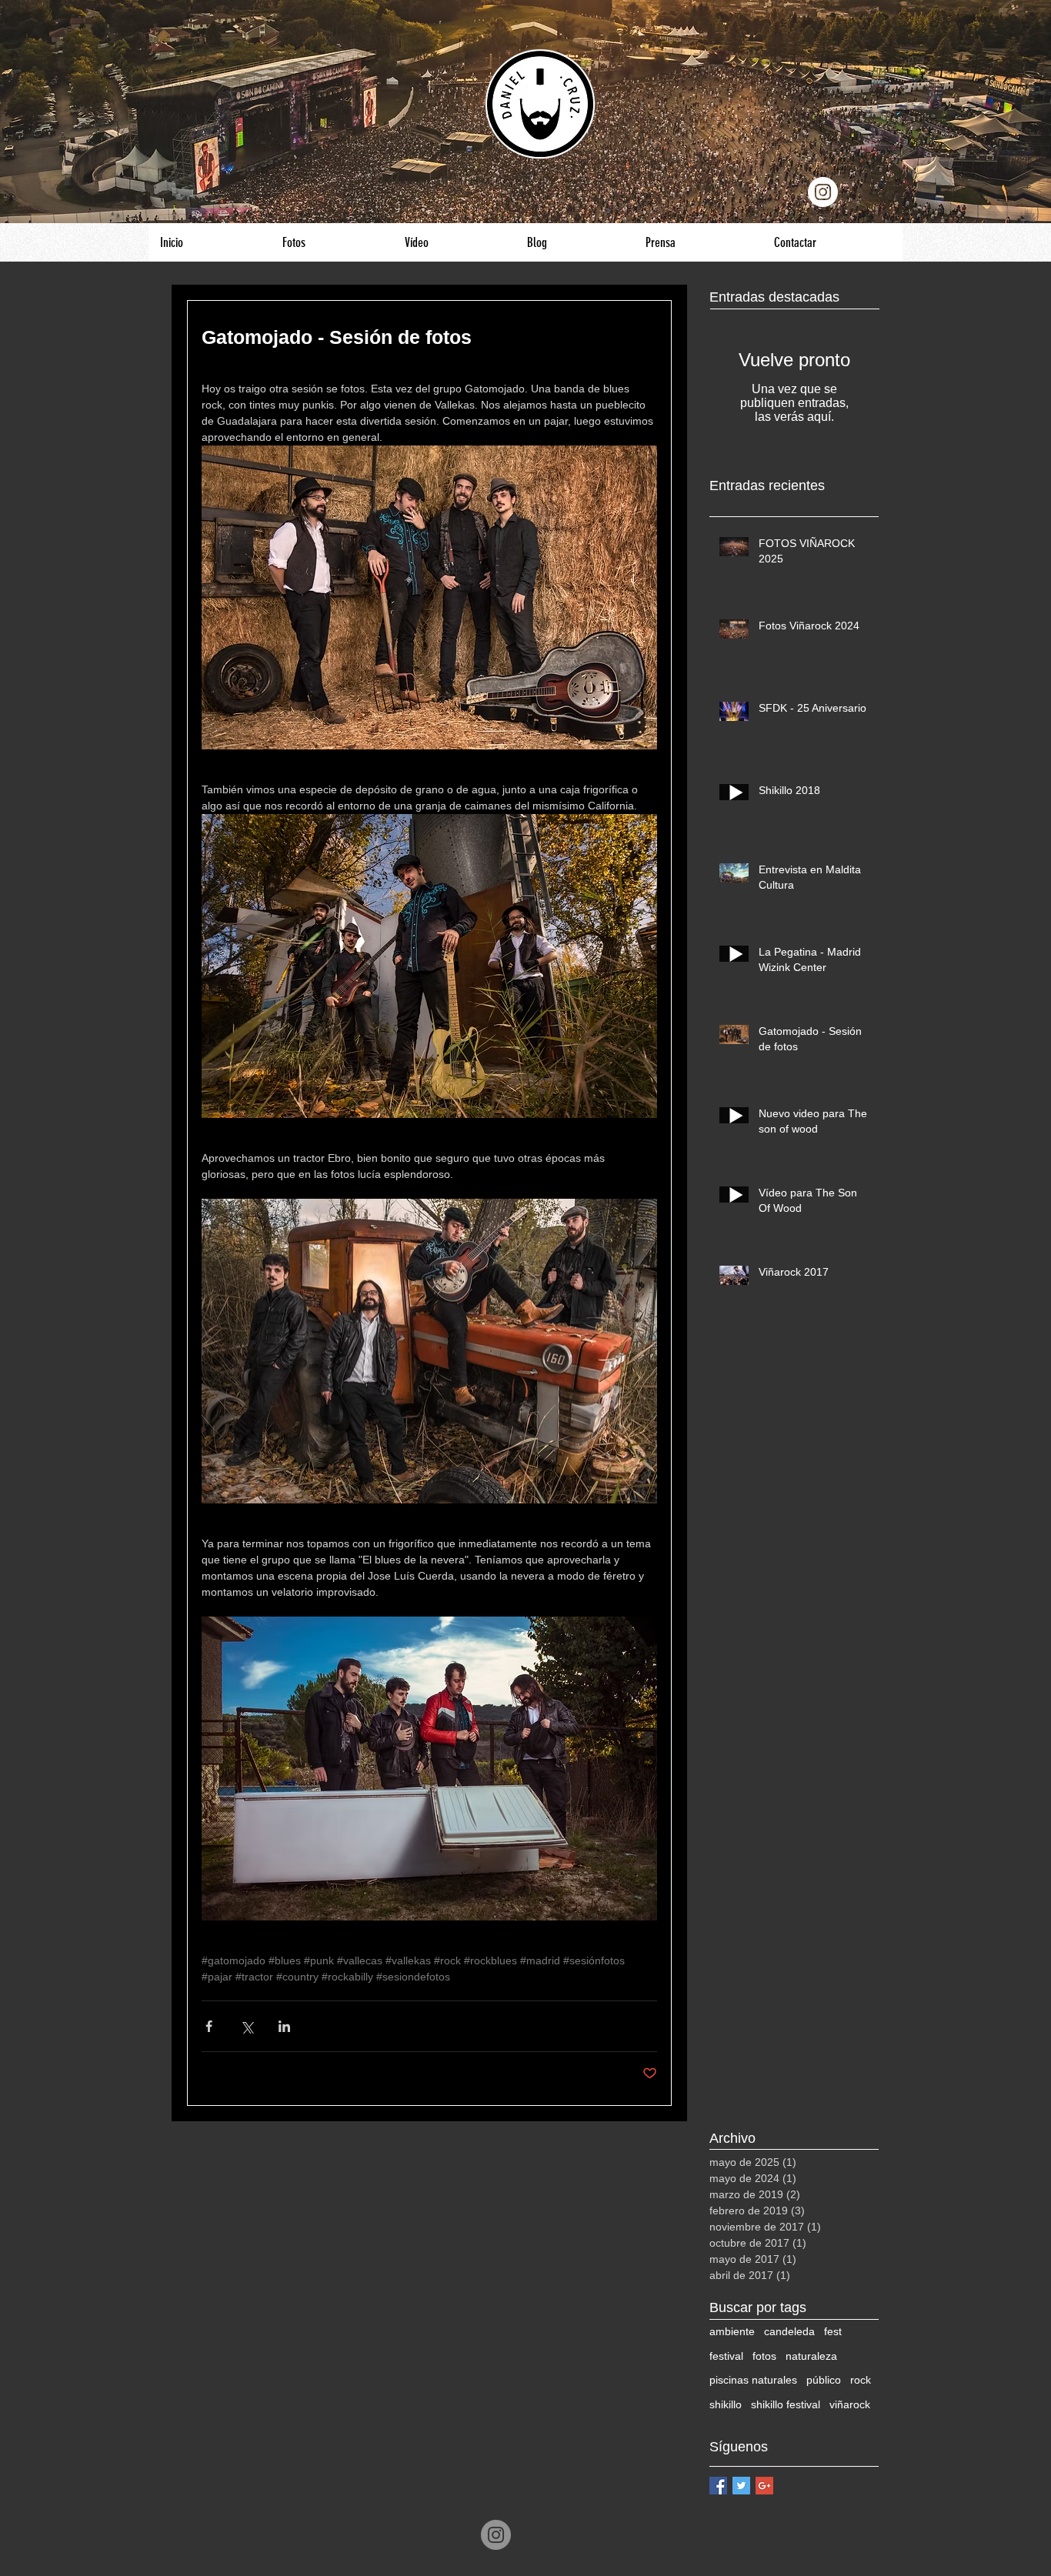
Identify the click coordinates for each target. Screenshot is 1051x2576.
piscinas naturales (753, 2380)
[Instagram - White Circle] (823, 192)
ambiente (732, 2331)
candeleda (789, 2331)
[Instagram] (496, 2535)
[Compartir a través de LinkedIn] (284, 2026)
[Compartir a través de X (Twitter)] (247, 2026)
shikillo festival (786, 2404)
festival (726, 2356)
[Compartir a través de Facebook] (209, 2026)
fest (833, 2331)
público (824, 2380)
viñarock (850, 2404)
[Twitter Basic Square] (741, 2486)
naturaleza (811, 2356)
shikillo (726, 2404)
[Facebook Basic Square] (718, 2486)
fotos (764, 2356)
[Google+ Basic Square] (764, 2486)
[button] (331, 242)
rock (861, 2380)
